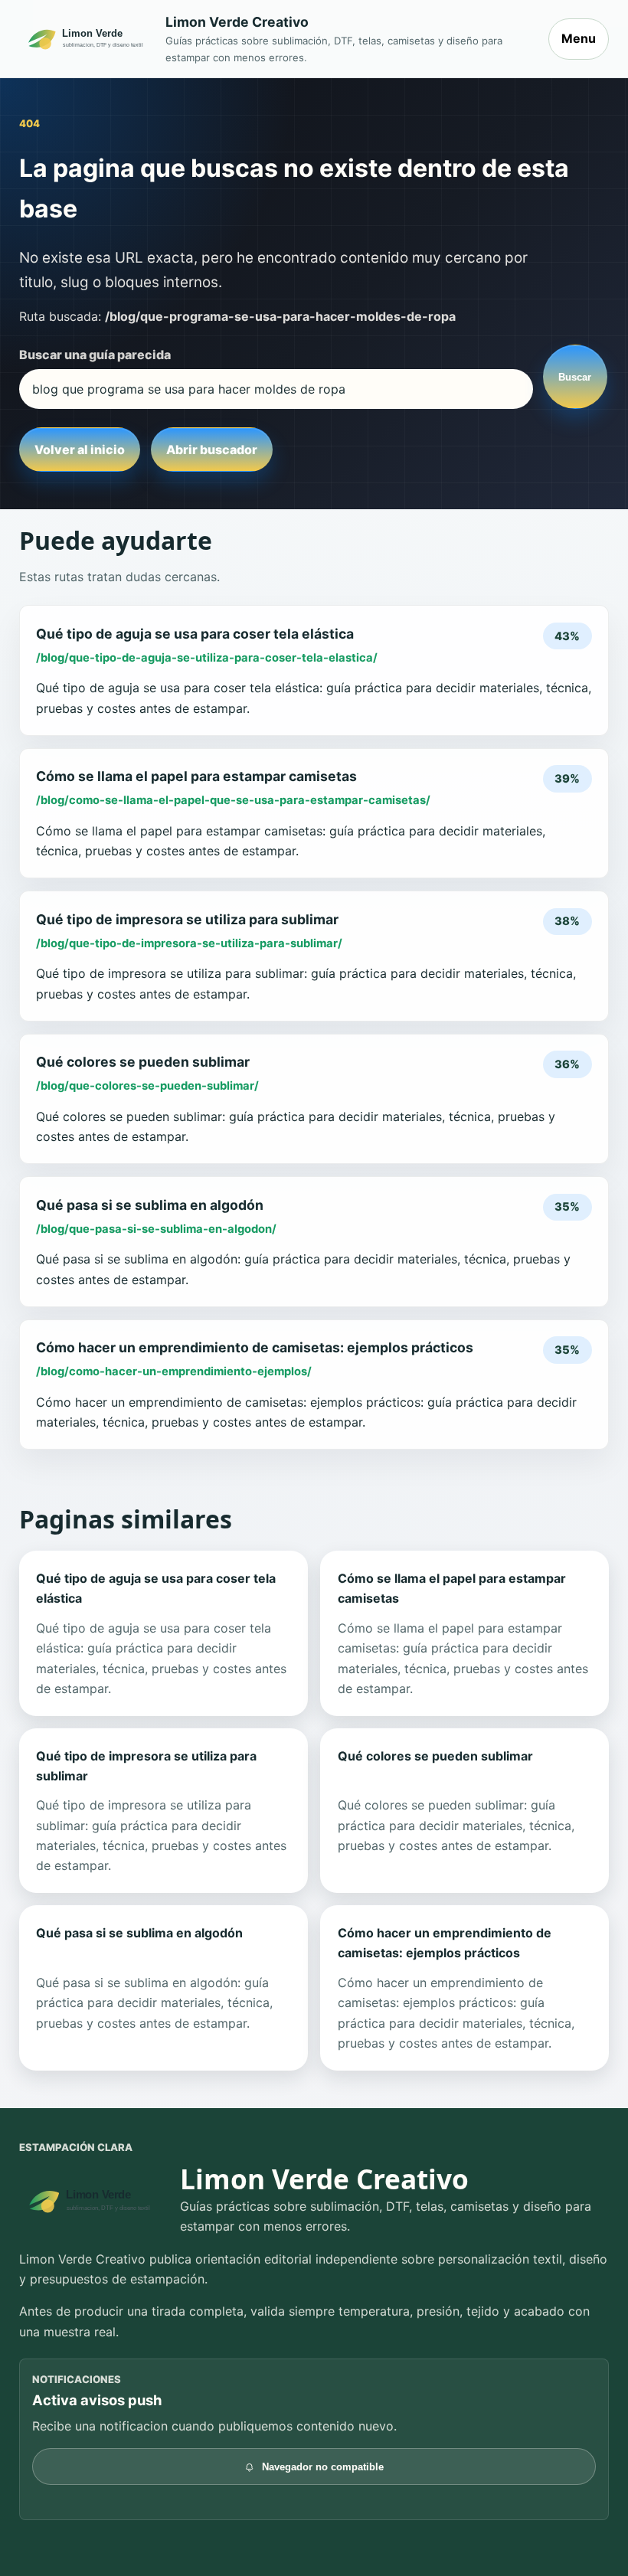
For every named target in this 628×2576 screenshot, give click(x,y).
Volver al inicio (80, 449)
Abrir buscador (212, 449)
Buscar (575, 377)
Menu (579, 38)
